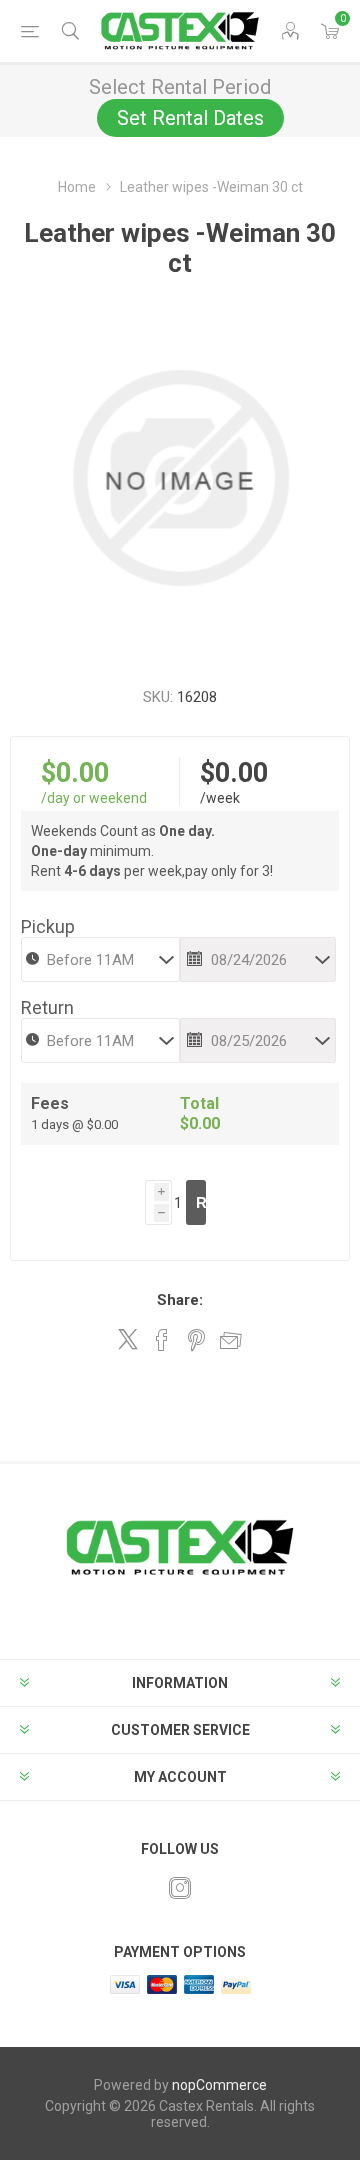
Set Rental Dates (190, 118)
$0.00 (75, 773)
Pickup (48, 926)
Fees (50, 1103)
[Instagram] (180, 1888)
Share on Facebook (162, 1340)
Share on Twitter (128, 1339)
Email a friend (231, 1340)
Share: (180, 1300)
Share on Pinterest (196, 1340)
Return (47, 1007)
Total (199, 1103)
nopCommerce (219, 2085)
